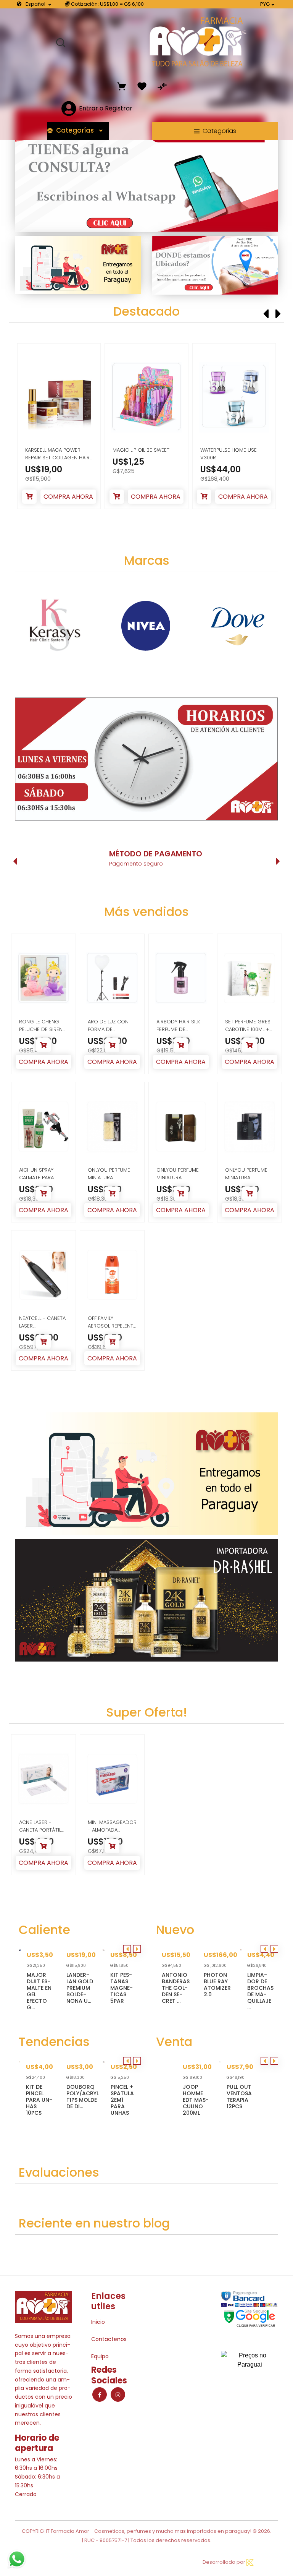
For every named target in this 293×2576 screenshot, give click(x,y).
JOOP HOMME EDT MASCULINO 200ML (196, 2100)
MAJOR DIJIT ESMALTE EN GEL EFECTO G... (39, 1991)
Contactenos (109, 2339)
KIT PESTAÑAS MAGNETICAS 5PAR (122, 1988)
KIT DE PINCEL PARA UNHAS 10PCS (39, 2100)
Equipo (100, 2356)
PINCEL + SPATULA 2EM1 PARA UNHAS (122, 2100)
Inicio (98, 2322)
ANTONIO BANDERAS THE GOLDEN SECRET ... (176, 1988)
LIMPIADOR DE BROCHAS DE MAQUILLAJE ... (260, 1991)
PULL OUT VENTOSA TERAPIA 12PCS (239, 2097)
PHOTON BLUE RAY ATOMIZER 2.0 (217, 1985)
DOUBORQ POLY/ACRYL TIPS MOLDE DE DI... (83, 2097)
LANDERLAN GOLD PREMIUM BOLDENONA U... (80, 1988)
